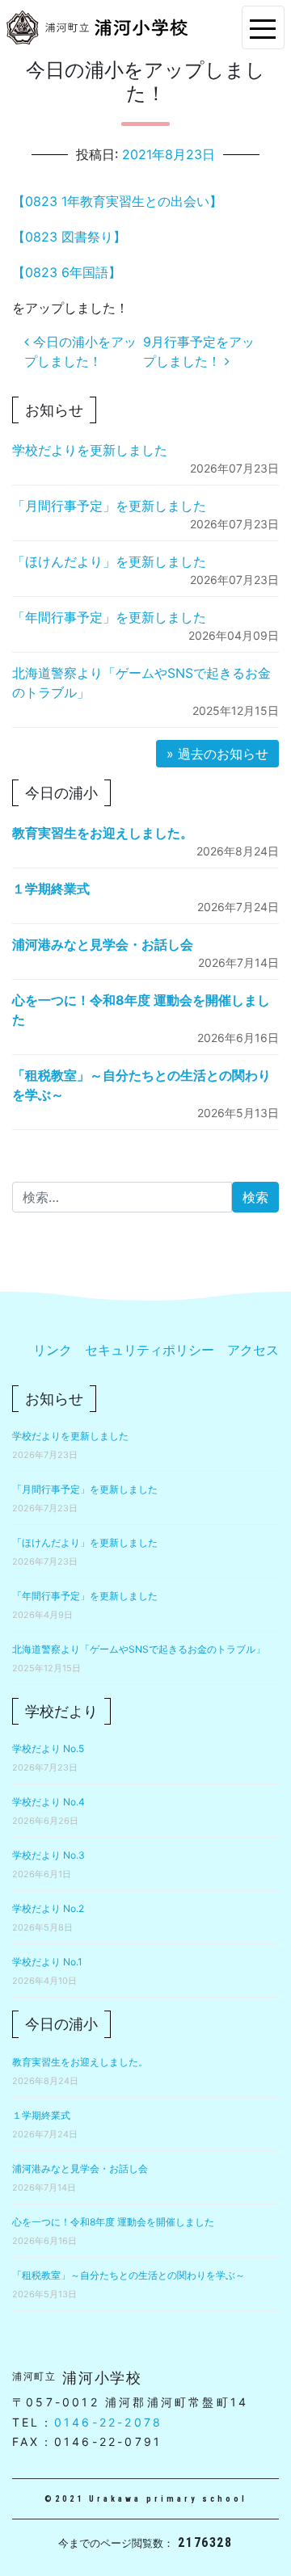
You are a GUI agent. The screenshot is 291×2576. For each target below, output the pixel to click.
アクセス (253, 1350)
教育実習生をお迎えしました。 (103, 833)
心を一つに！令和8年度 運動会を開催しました (113, 2222)
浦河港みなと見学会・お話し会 (103, 944)
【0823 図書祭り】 (69, 237)
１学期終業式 (51, 889)
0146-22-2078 (108, 2422)
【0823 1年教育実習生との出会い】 (117, 201)
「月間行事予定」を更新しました (109, 506)
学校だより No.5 (48, 1748)
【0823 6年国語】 (67, 272)
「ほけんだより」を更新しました (109, 561)
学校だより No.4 (48, 1802)
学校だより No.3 (48, 1855)
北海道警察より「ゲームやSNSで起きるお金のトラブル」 (139, 1649)
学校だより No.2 (48, 1908)
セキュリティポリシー (150, 1350)
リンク (53, 1350)
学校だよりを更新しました (90, 450)
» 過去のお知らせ (217, 754)
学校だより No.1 (47, 1962)
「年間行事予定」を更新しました (109, 617)
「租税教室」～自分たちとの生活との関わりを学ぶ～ (129, 2275)
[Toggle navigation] (263, 27)
